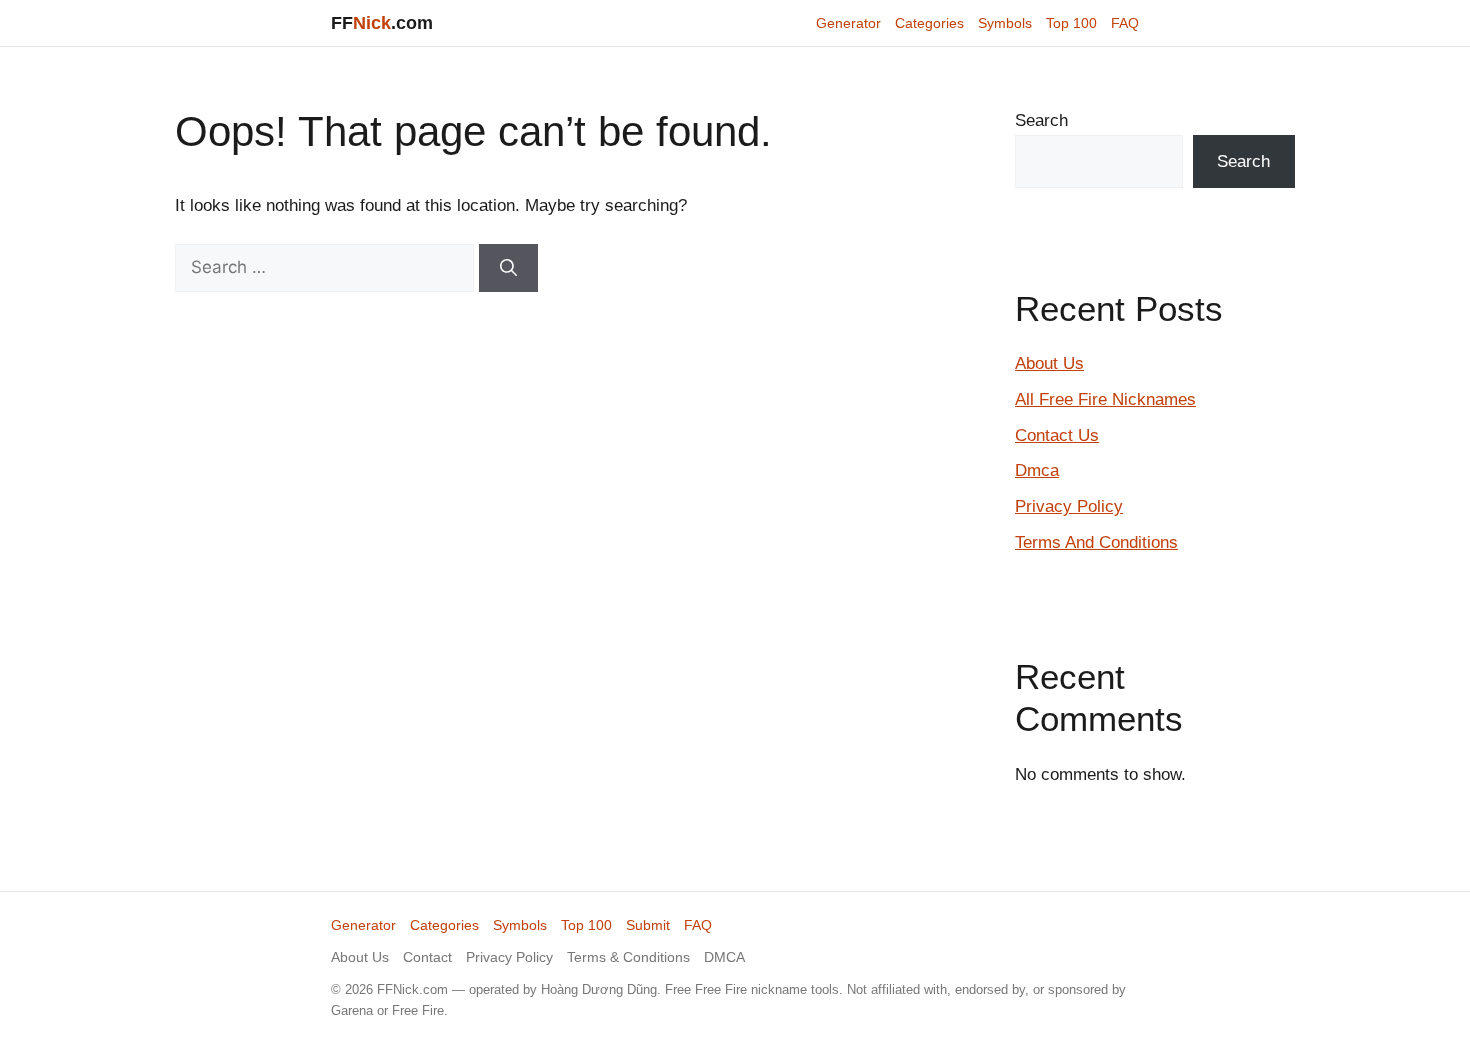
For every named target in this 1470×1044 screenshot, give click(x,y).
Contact (427, 957)
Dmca (1037, 470)
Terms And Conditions (1096, 542)
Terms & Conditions (628, 957)
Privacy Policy (1069, 506)
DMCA (724, 957)
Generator (848, 23)
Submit (648, 925)
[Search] (508, 268)
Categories (929, 23)
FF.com (382, 23)
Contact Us (1057, 435)
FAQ (1125, 23)
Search (1041, 120)
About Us (1049, 363)
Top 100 (1071, 23)
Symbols (1005, 23)
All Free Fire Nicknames (1105, 399)
